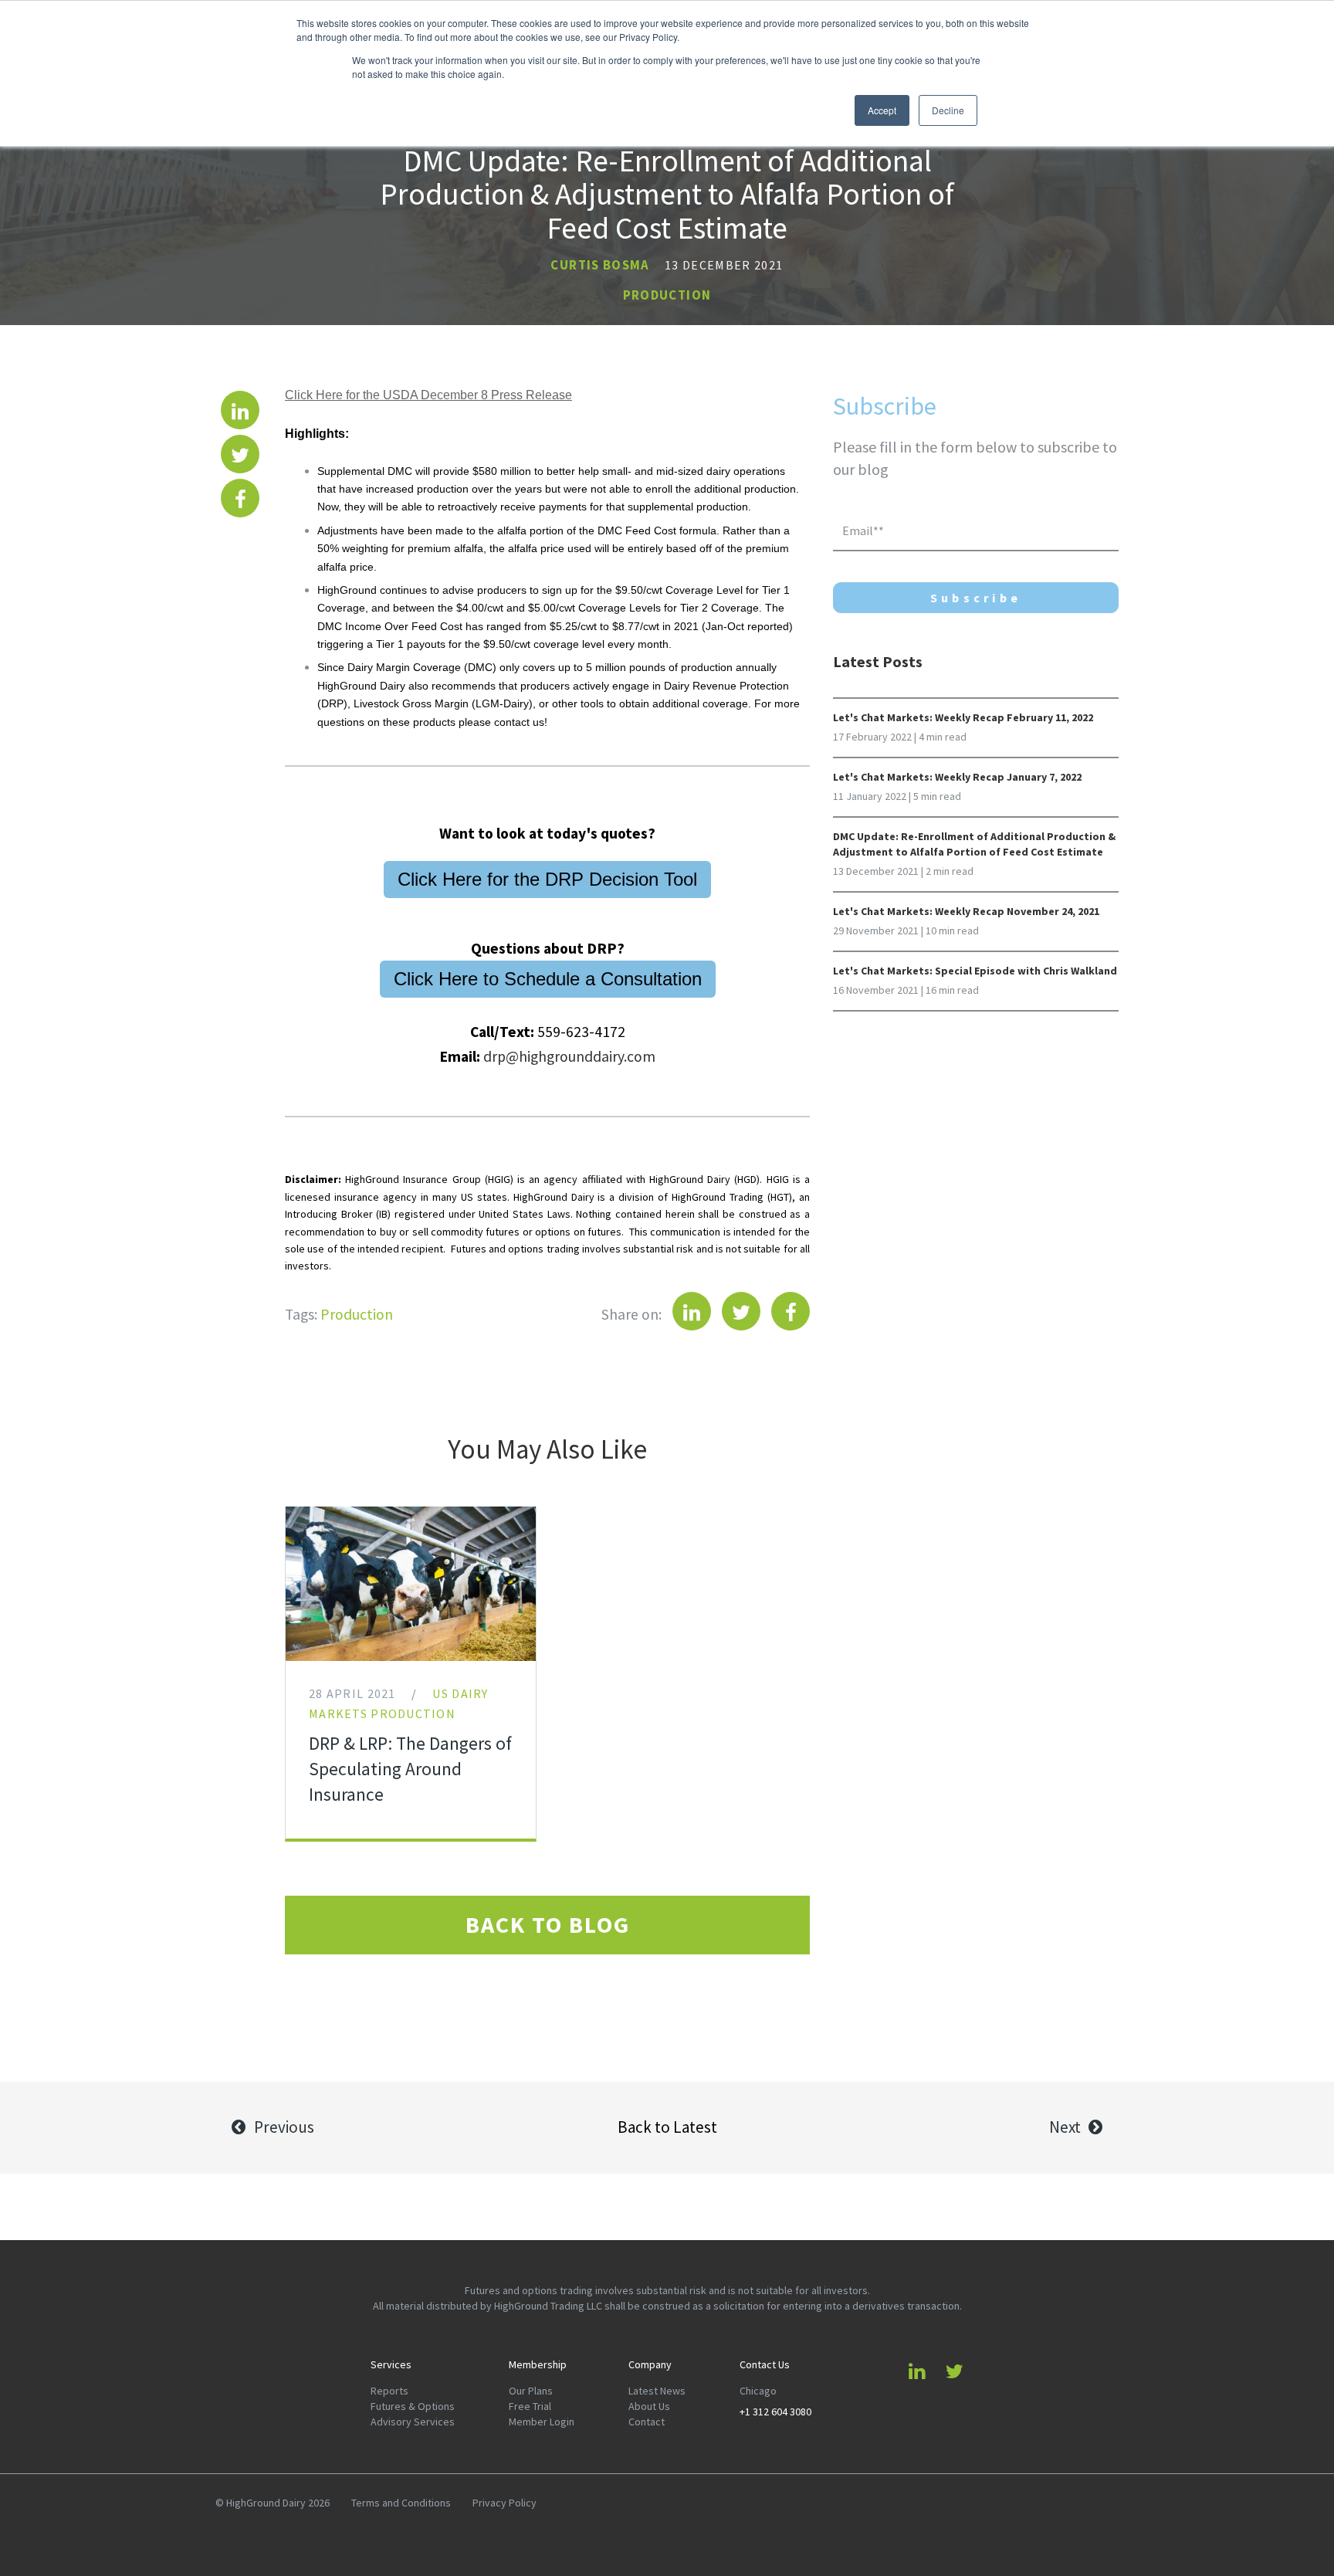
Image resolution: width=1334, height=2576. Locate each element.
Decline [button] (948, 110)
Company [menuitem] (650, 2365)
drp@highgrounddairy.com (569, 1056)
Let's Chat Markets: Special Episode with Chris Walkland (975, 971)
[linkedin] (240, 410)
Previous (284, 2127)
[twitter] (240, 454)
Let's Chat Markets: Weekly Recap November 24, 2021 (966, 912)
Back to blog (548, 1925)
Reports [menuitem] (389, 2391)
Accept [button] (882, 110)
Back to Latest (667, 2127)
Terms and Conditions (401, 2503)
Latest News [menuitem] (657, 2391)
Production (667, 295)
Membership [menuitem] (538, 2365)
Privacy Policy (504, 2503)
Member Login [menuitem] (542, 2422)
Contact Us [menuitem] (765, 2365)
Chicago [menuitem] (758, 2391)
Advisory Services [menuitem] (413, 2422)
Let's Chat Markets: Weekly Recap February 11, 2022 (963, 718)
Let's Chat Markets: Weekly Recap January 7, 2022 (957, 777)
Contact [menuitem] (647, 2422)
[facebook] (240, 498)
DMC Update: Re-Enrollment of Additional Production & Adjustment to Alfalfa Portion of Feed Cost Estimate (974, 844)
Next (1065, 2127)
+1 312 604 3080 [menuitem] (775, 2412)
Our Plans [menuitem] (531, 2391)
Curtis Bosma (600, 265)
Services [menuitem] (391, 2365)
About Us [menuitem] (649, 2407)
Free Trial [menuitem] (530, 2407)
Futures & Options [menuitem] (413, 2407)
